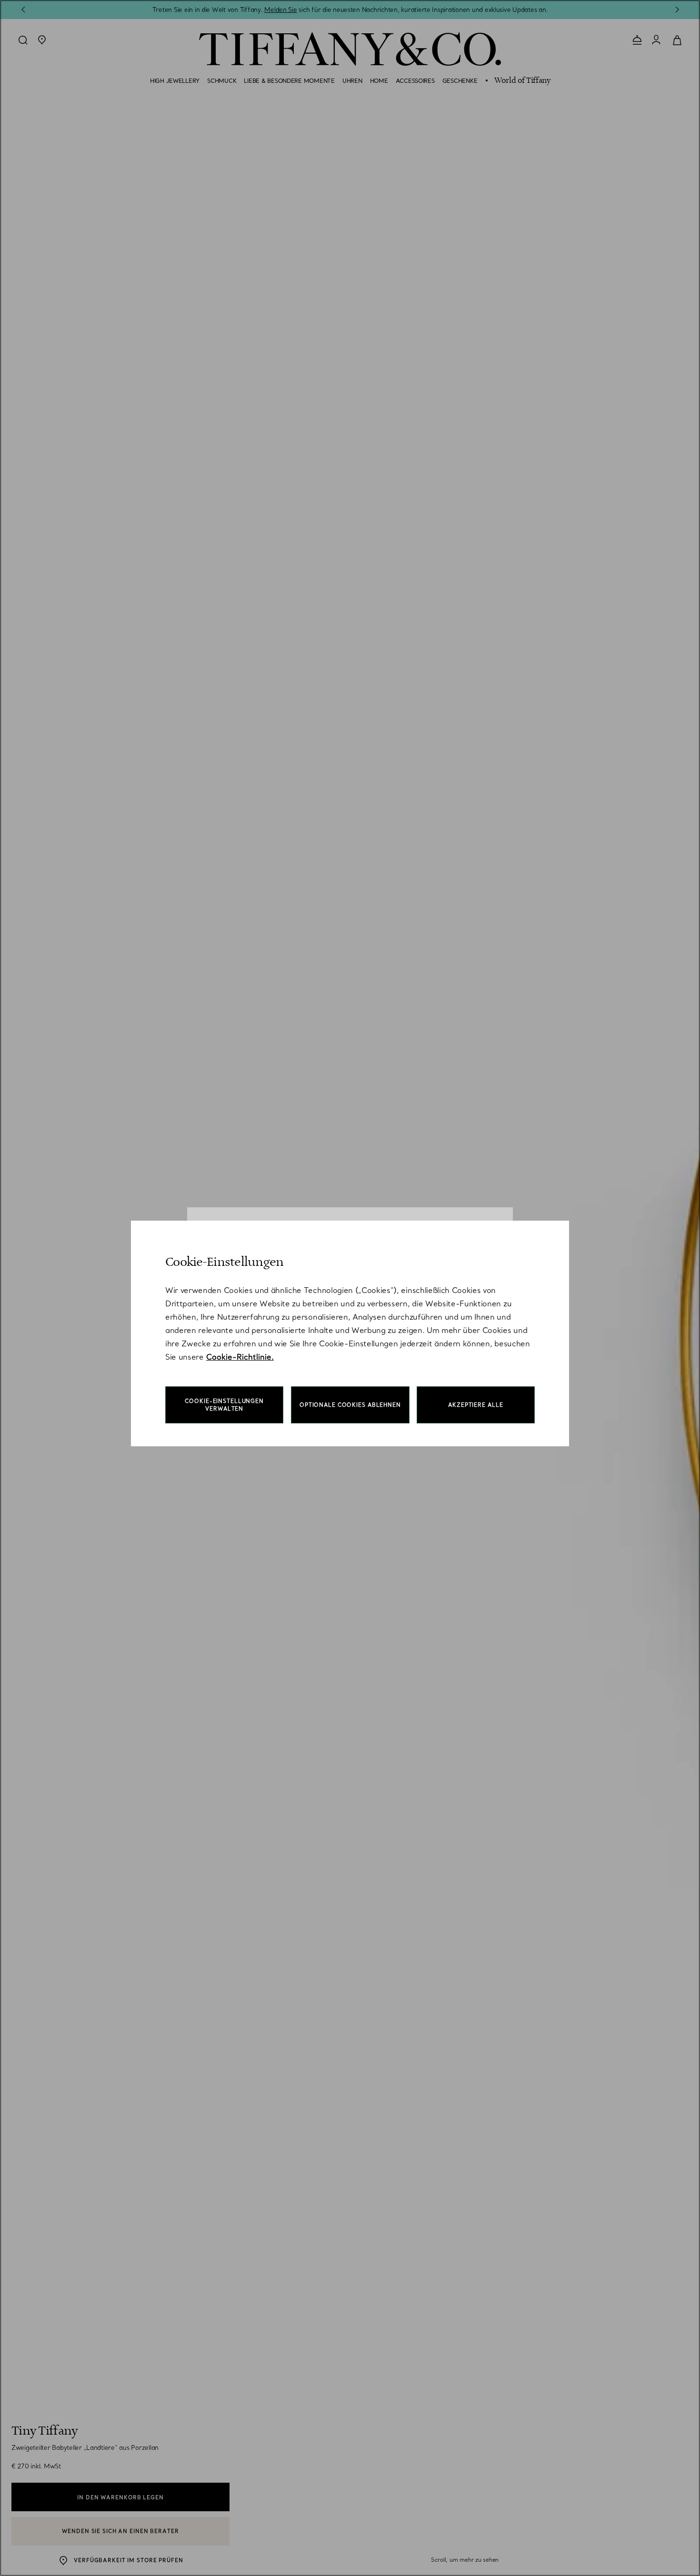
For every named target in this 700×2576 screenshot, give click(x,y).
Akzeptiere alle (475, 1405)
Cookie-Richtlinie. (240, 1357)
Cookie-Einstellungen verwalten (224, 1405)
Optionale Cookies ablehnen (350, 1405)
